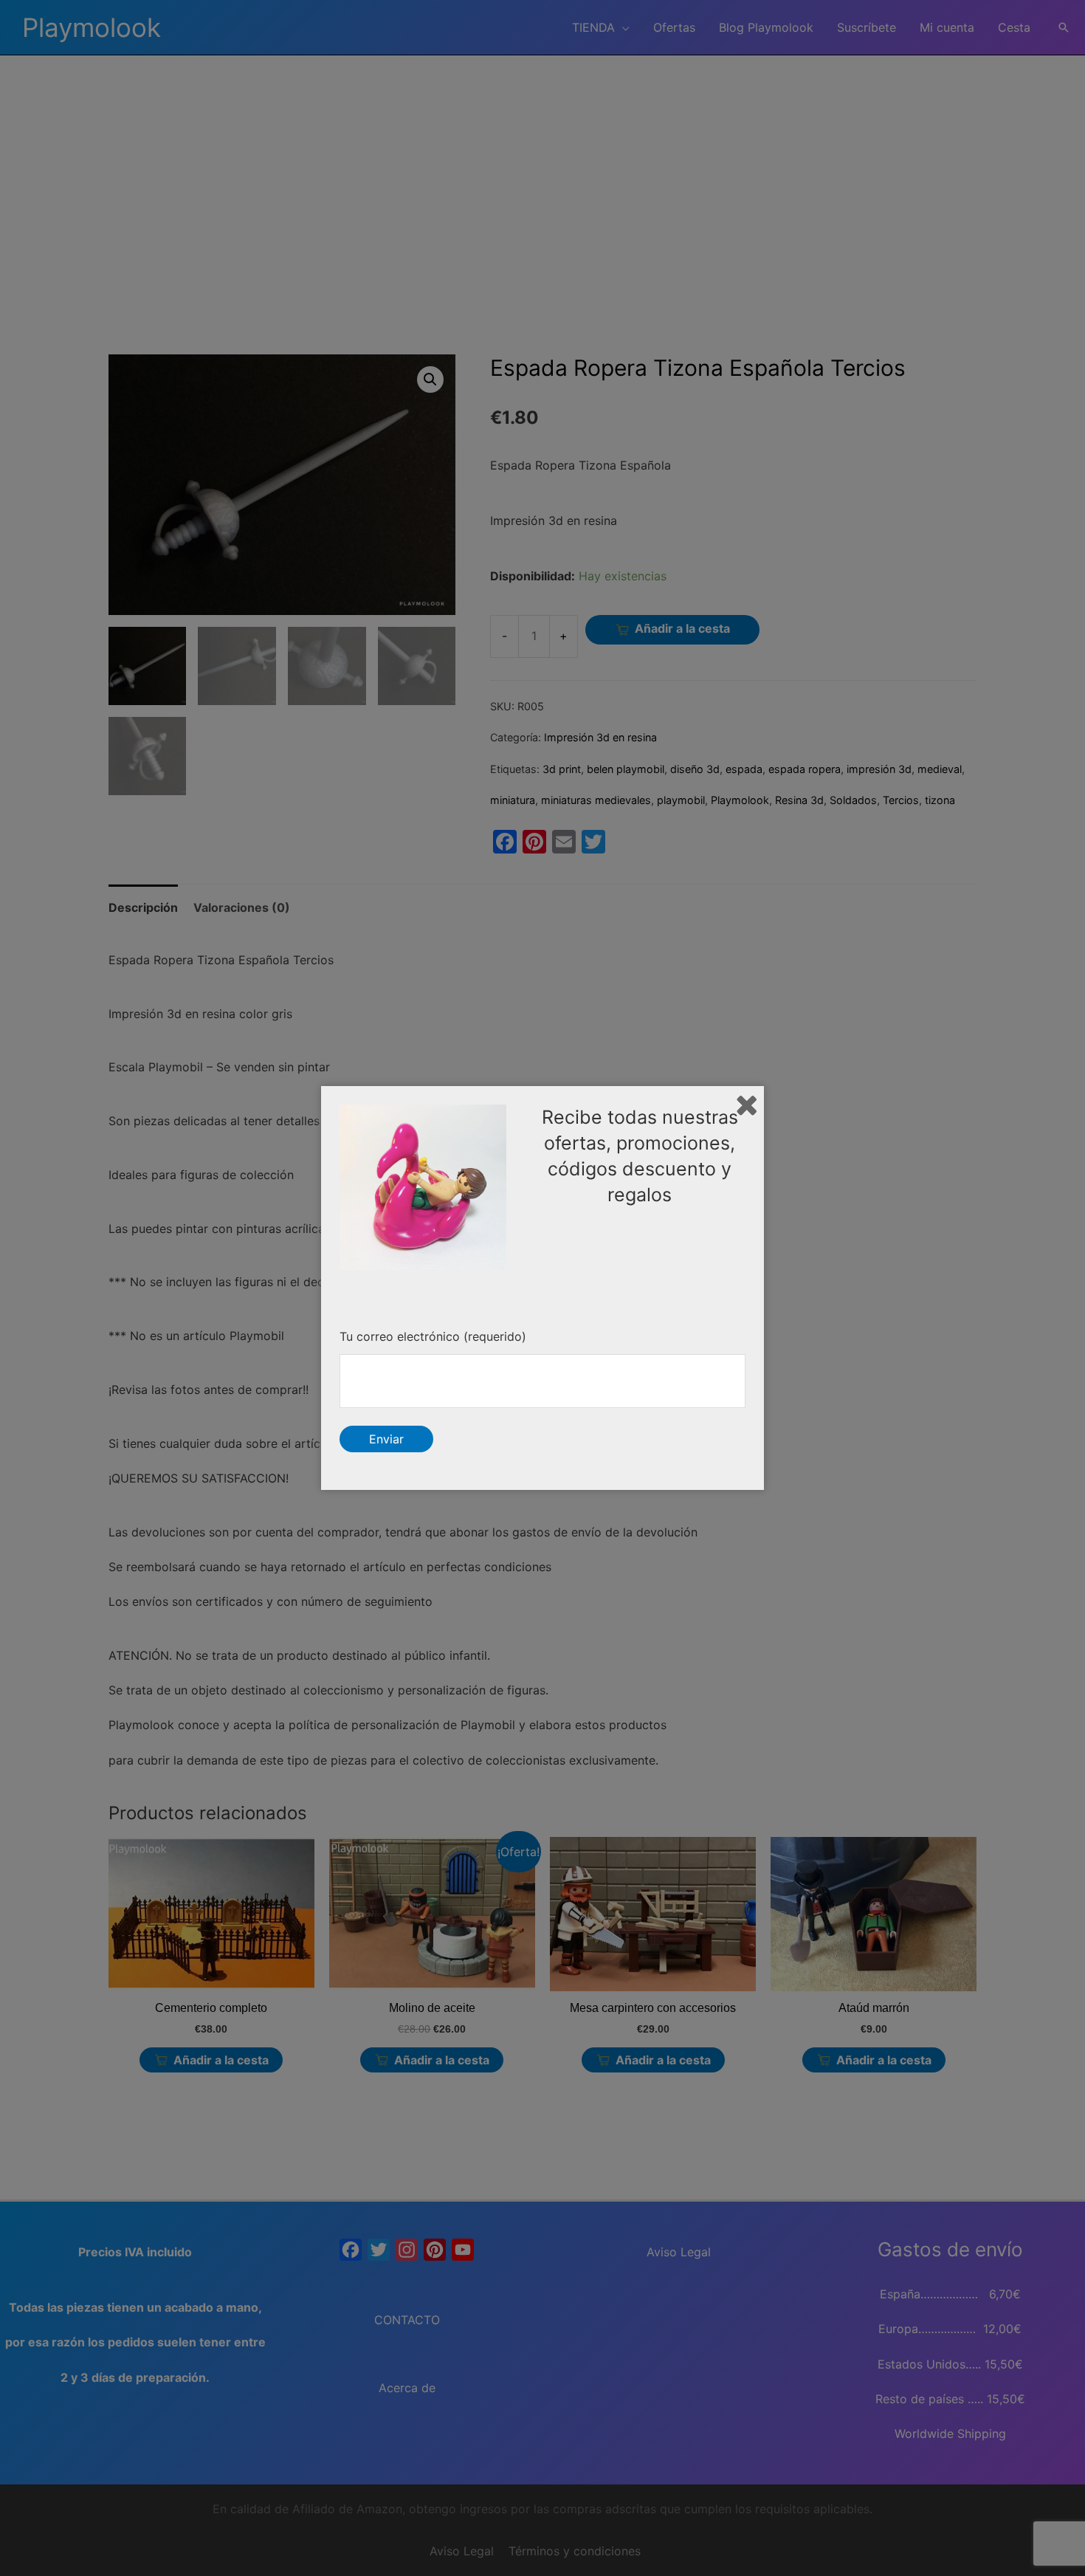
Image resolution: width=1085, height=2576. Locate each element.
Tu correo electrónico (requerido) (433, 1336)
